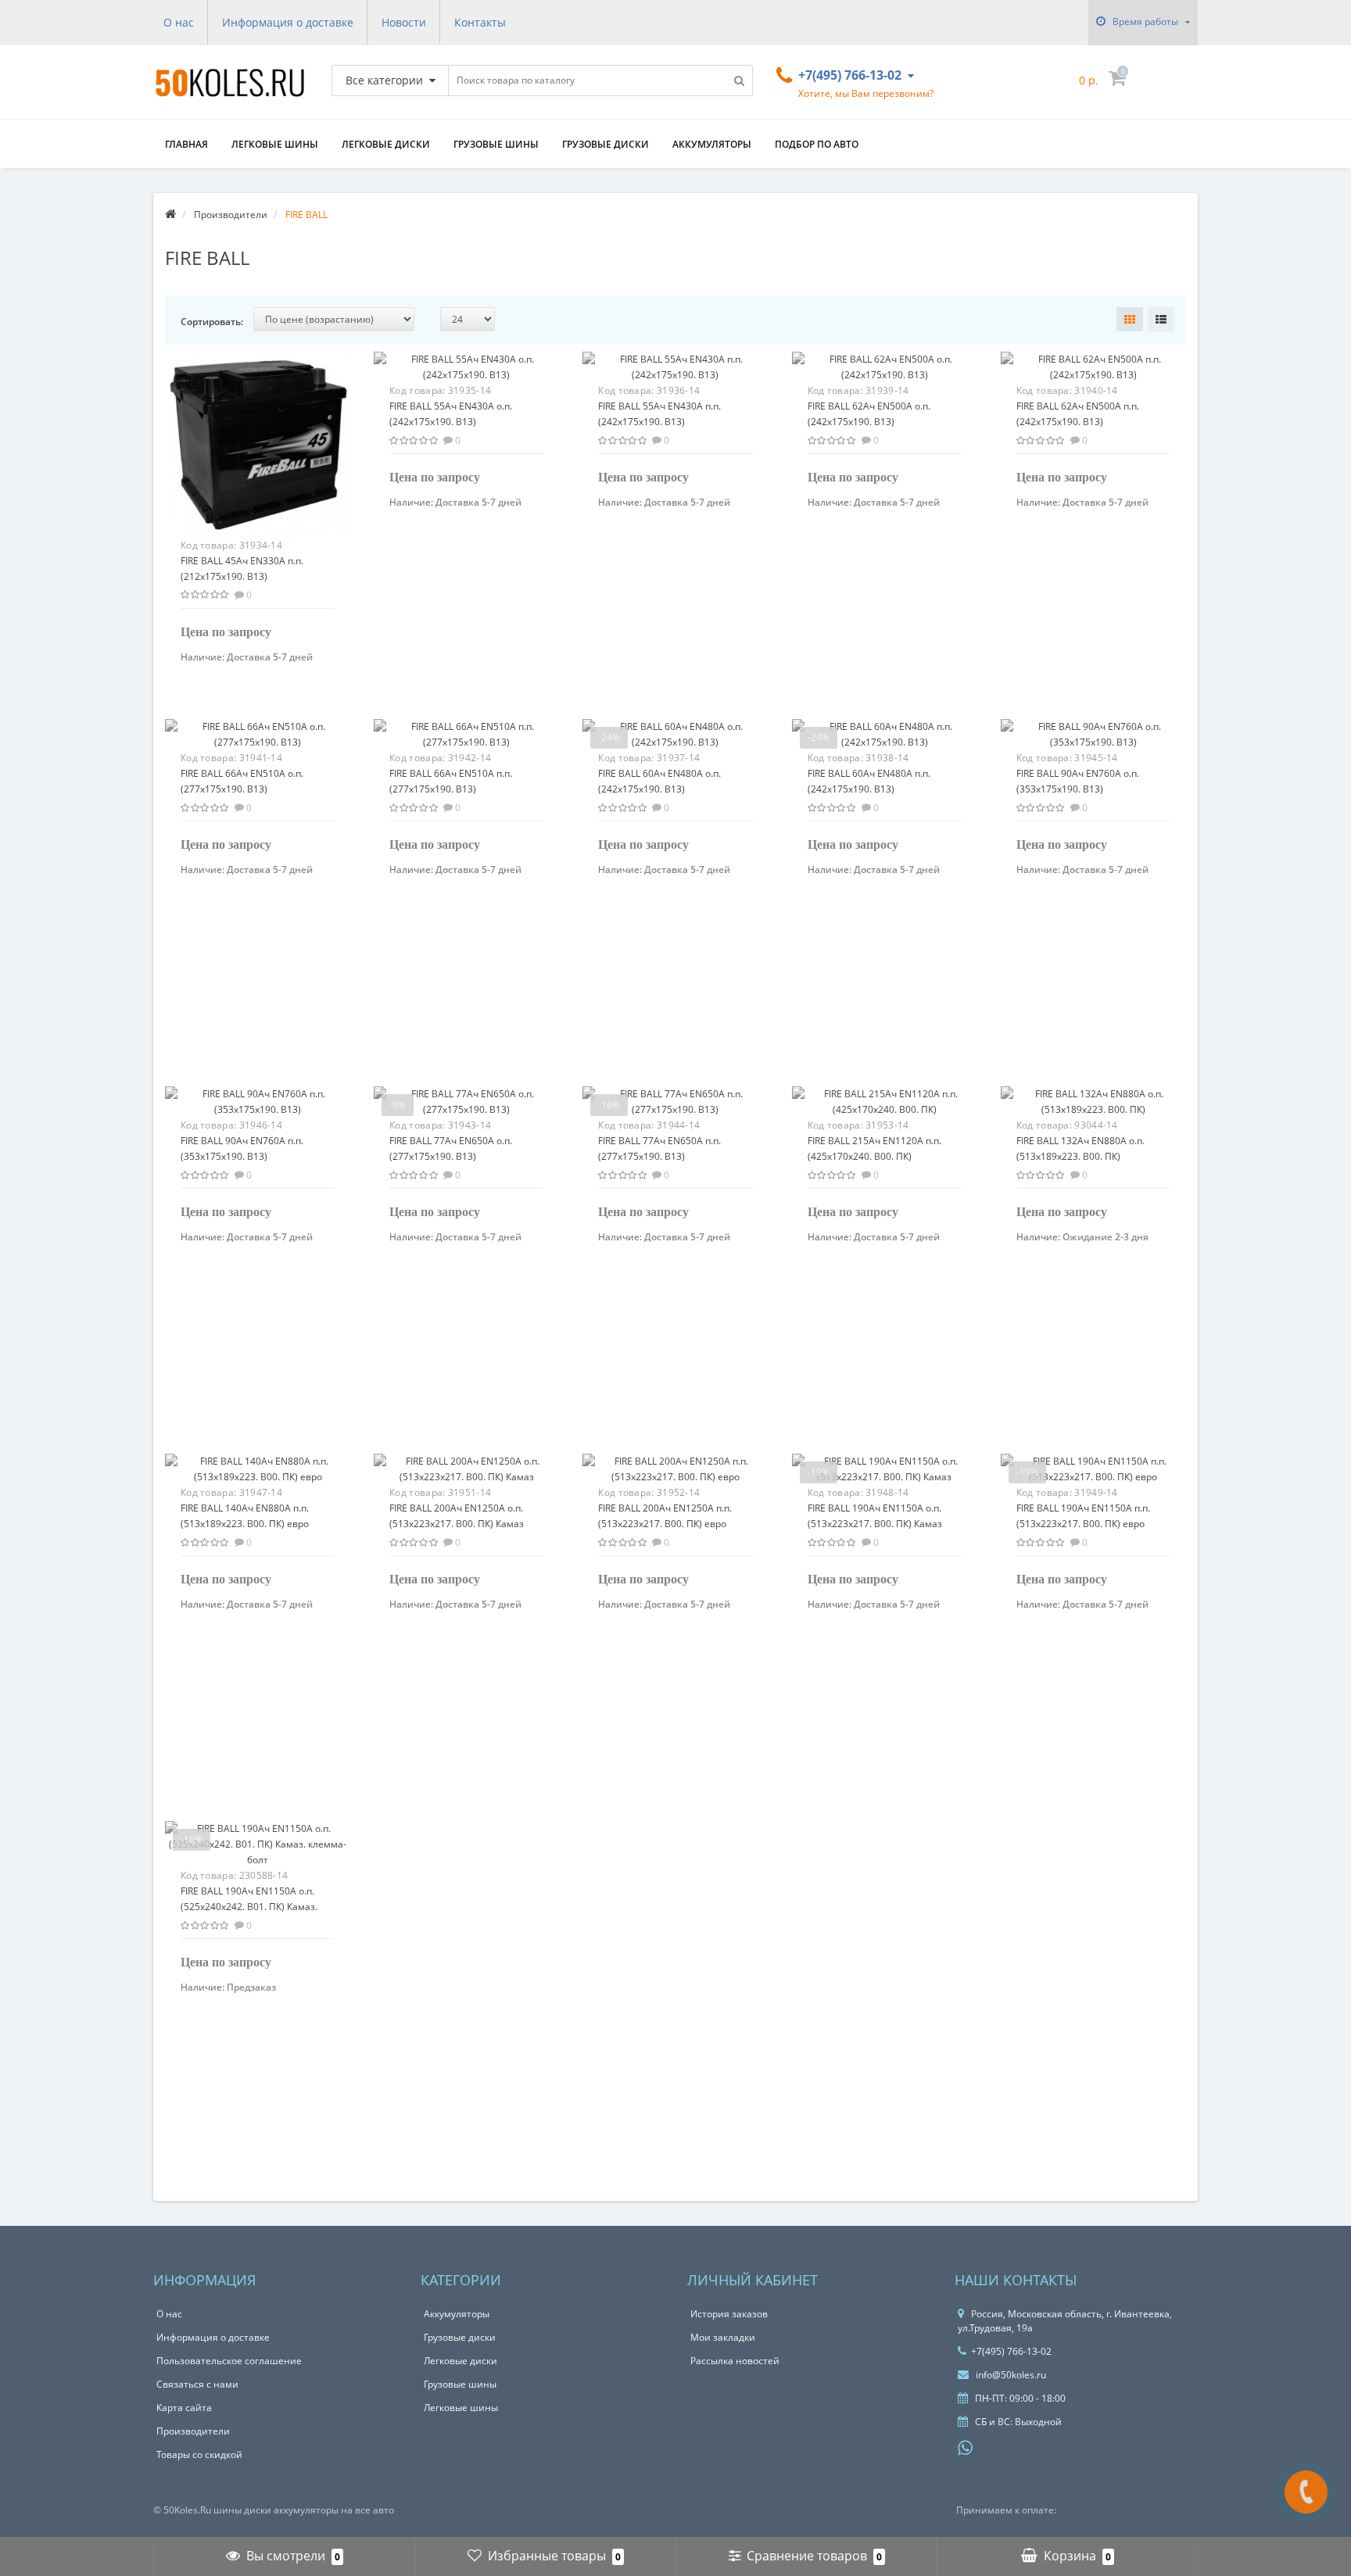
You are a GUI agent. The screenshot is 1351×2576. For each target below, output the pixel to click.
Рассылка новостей (735, 2361)
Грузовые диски (606, 144)
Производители (193, 2431)
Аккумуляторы (712, 144)
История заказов (729, 2314)
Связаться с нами (197, 2384)
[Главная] (170, 215)
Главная (186, 144)
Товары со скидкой (199, 2454)
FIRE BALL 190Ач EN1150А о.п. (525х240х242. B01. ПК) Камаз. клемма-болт (249, 1907)
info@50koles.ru (1010, 2375)
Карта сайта (184, 2408)
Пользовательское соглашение (229, 2361)
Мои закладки (723, 2337)
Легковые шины (275, 144)
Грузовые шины (496, 144)
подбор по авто (817, 144)
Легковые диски (386, 144)
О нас (179, 22)
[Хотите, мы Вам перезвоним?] (1306, 2492)
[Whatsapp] (966, 2446)
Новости (404, 22)
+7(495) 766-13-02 (1011, 2351)
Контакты (480, 22)
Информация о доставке (288, 22)
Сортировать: (212, 322)
